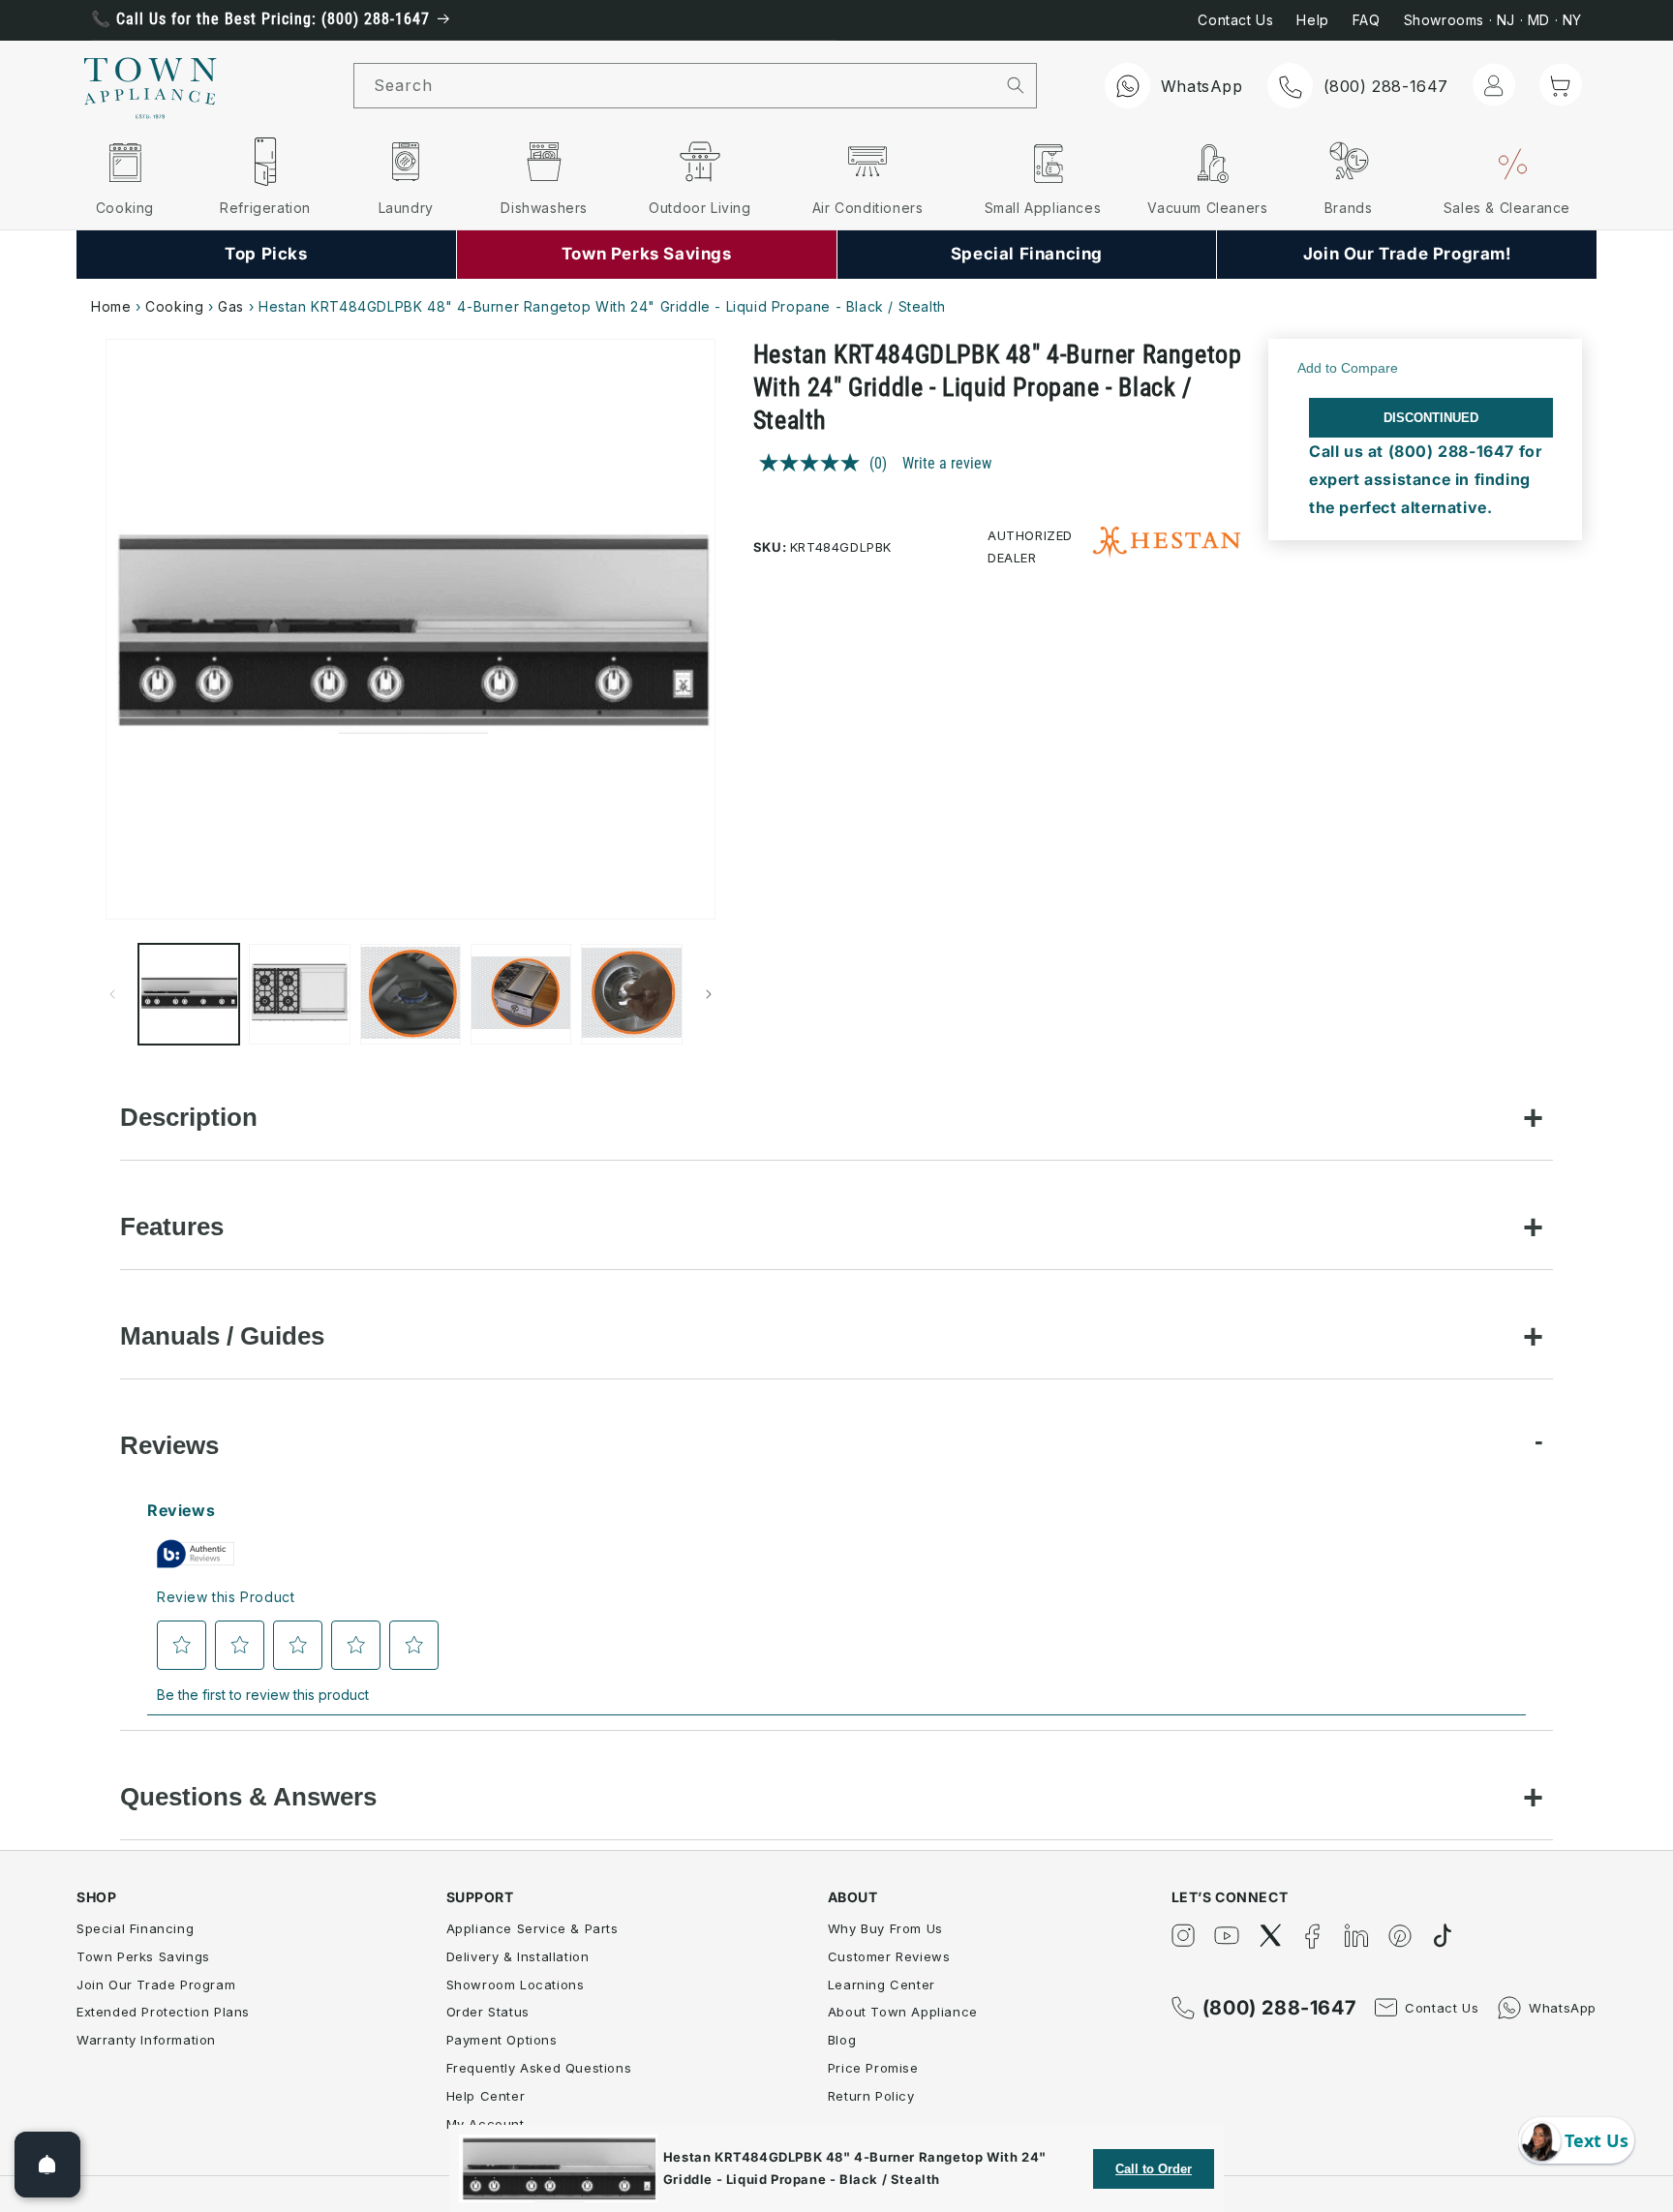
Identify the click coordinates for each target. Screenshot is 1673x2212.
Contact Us (1235, 20)
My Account (486, 2124)
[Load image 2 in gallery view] (299, 994)
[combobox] (675, 86)
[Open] (47, 2165)
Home (111, 306)
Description (189, 1117)
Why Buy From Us (885, 1928)
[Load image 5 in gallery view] (631, 994)
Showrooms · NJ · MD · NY (1493, 20)
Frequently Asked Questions (539, 2068)
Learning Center (882, 1985)
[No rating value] (814, 463)
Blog (842, 2040)
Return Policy (871, 2096)
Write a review (947, 462)
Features (172, 1227)
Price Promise (873, 2068)
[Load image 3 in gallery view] (411, 994)
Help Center (486, 2096)
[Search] (1016, 85)
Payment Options (502, 2040)
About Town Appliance (903, 2012)
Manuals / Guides (222, 1336)
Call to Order (1154, 2169)
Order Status (488, 2012)
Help (1312, 20)
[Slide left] (112, 994)
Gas (231, 306)
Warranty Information (146, 2040)
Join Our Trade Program (156, 1985)
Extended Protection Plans (163, 2012)
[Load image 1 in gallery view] (189, 994)
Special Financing (135, 1928)
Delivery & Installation (518, 1956)
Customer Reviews (889, 1956)
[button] (1561, 84)
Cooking (174, 306)
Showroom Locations (516, 1985)
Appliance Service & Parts (532, 1928)
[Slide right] (709, 994)
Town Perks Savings (143, 1956)
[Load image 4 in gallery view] (521, 994)
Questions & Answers (248, 1797)
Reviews (169, 1445)
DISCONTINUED (1431, 418)
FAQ (1367, 20)
